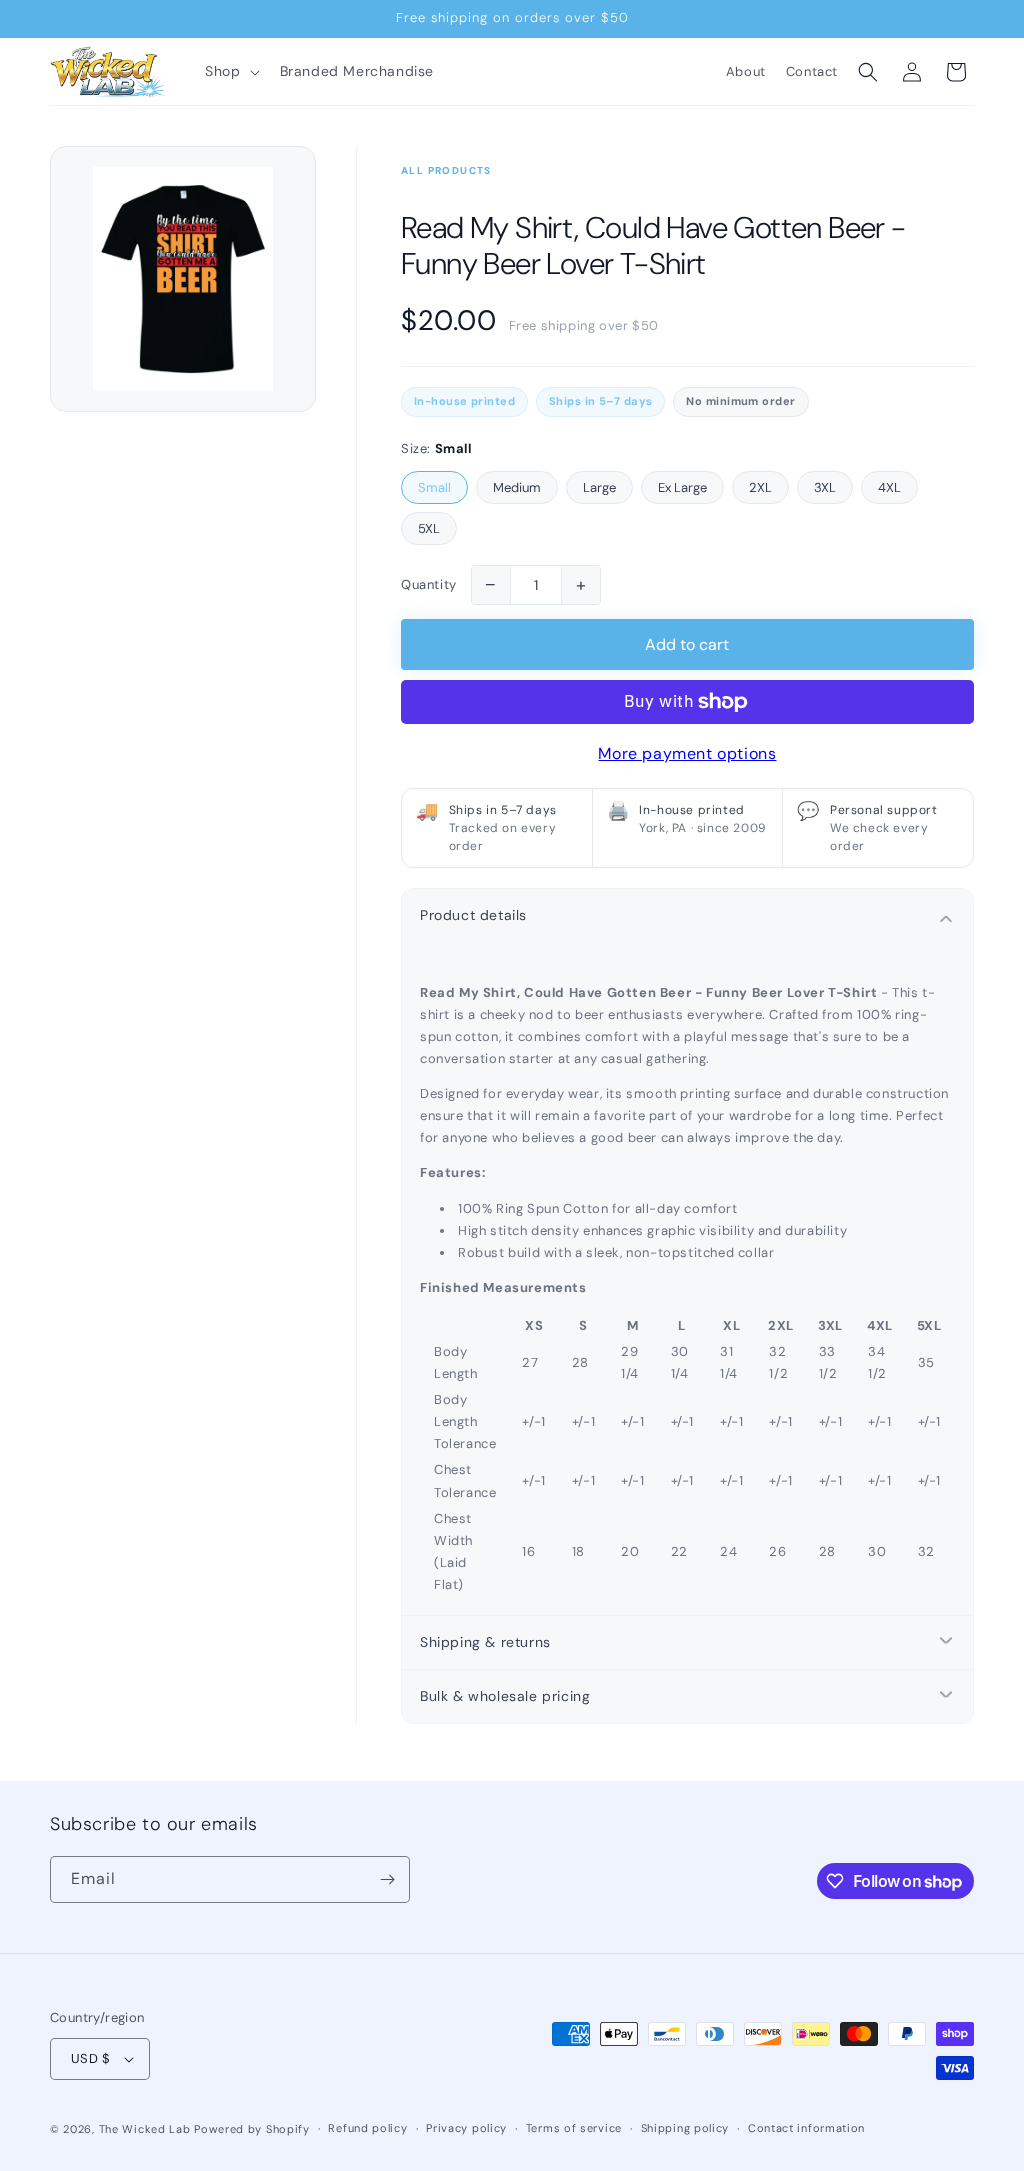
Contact (812, 71)
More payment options (687, 753)
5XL (429, 528)
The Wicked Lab (145, 2129)
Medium (517, 487)
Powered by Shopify (252, 2129)
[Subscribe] (387, 1879)
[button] (230, 71)
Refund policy (367, 2128)
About (746, 71)
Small (434, 487)
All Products (446, 170)
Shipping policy (685, 2128)
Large (599, 487)
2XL (760, 487)
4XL (889, 487)
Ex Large (682, 487)
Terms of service (574, 2128)
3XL (825, 487)
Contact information (806, 2128)
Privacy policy (466, 2128)
